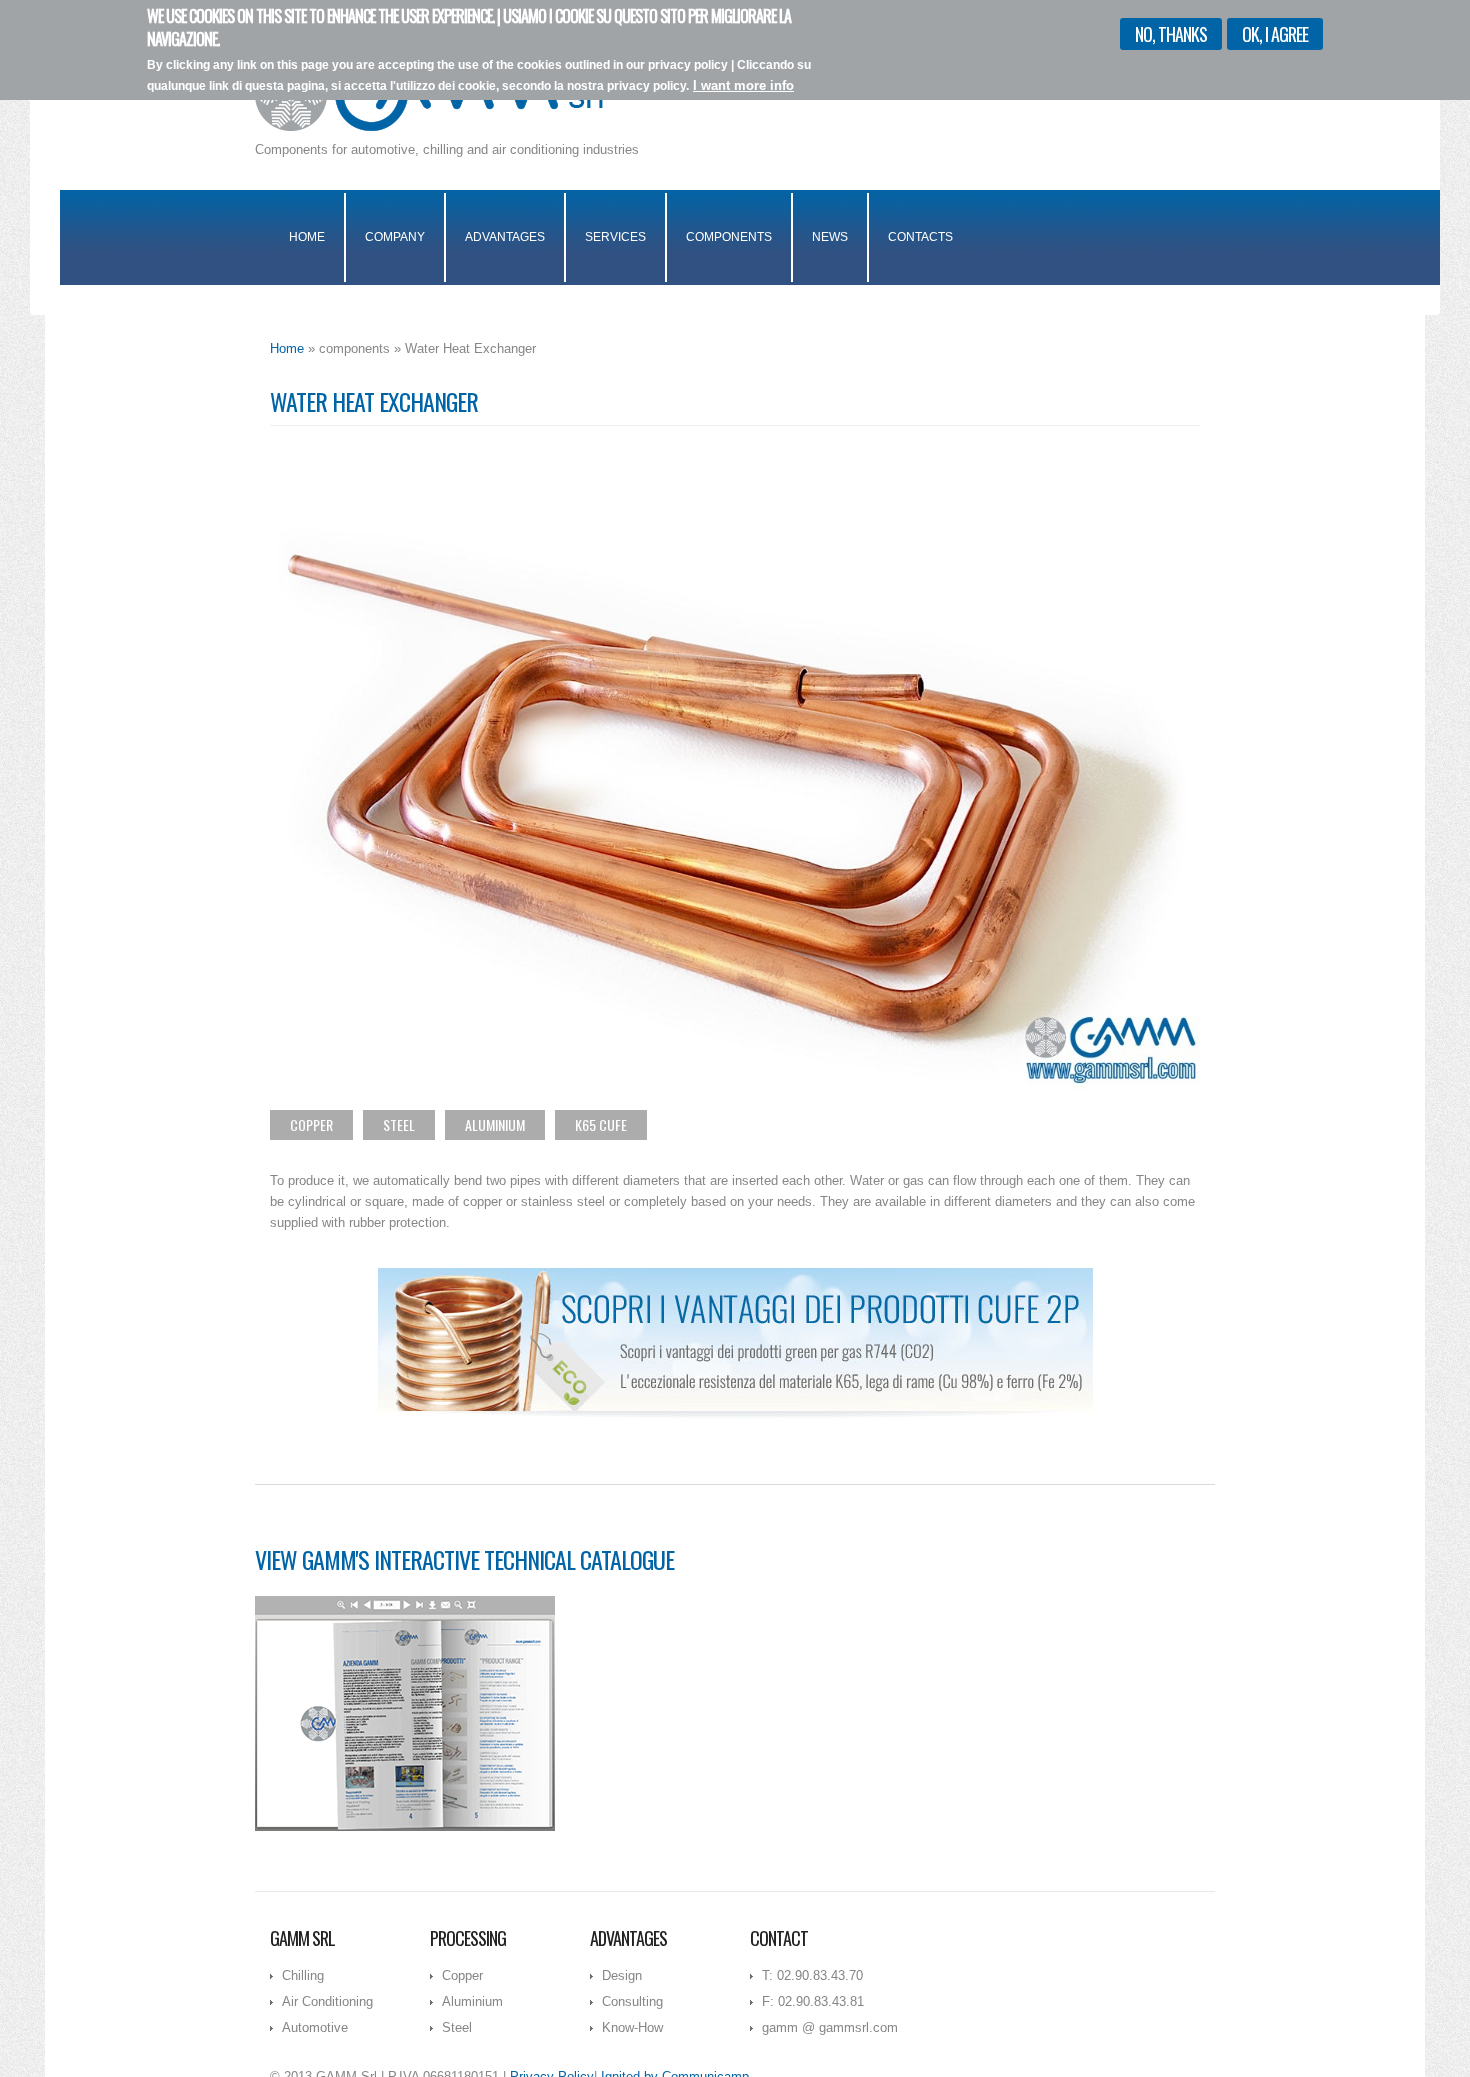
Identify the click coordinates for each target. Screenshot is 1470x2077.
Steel (399, 1124)
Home (307, 237)
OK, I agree (1275, 34)
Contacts (920, 237)
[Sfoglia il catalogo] (405, 1712)
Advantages (505, 237)
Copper (311, 1124)
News (830, 237)
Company (395, 237)
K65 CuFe (601, 1124)
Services (615, 237)
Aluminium (495, 1124)
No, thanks (1171, 34)
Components (729, 237)
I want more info (743, 86)
